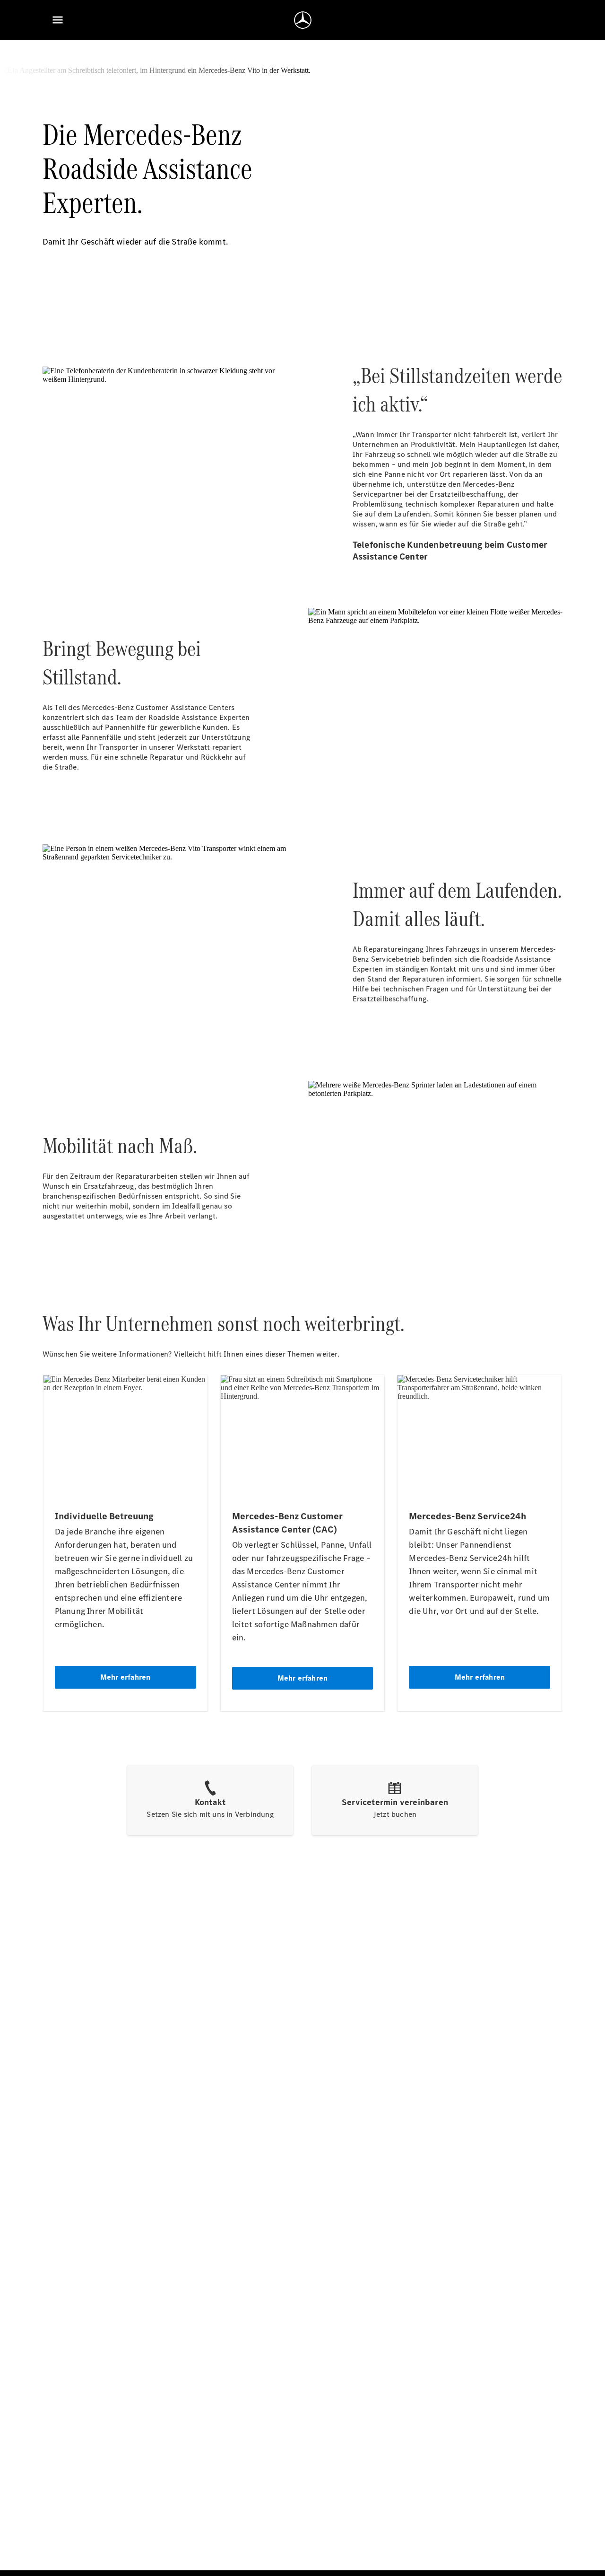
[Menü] (58, 20)
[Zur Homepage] (303, 20)
